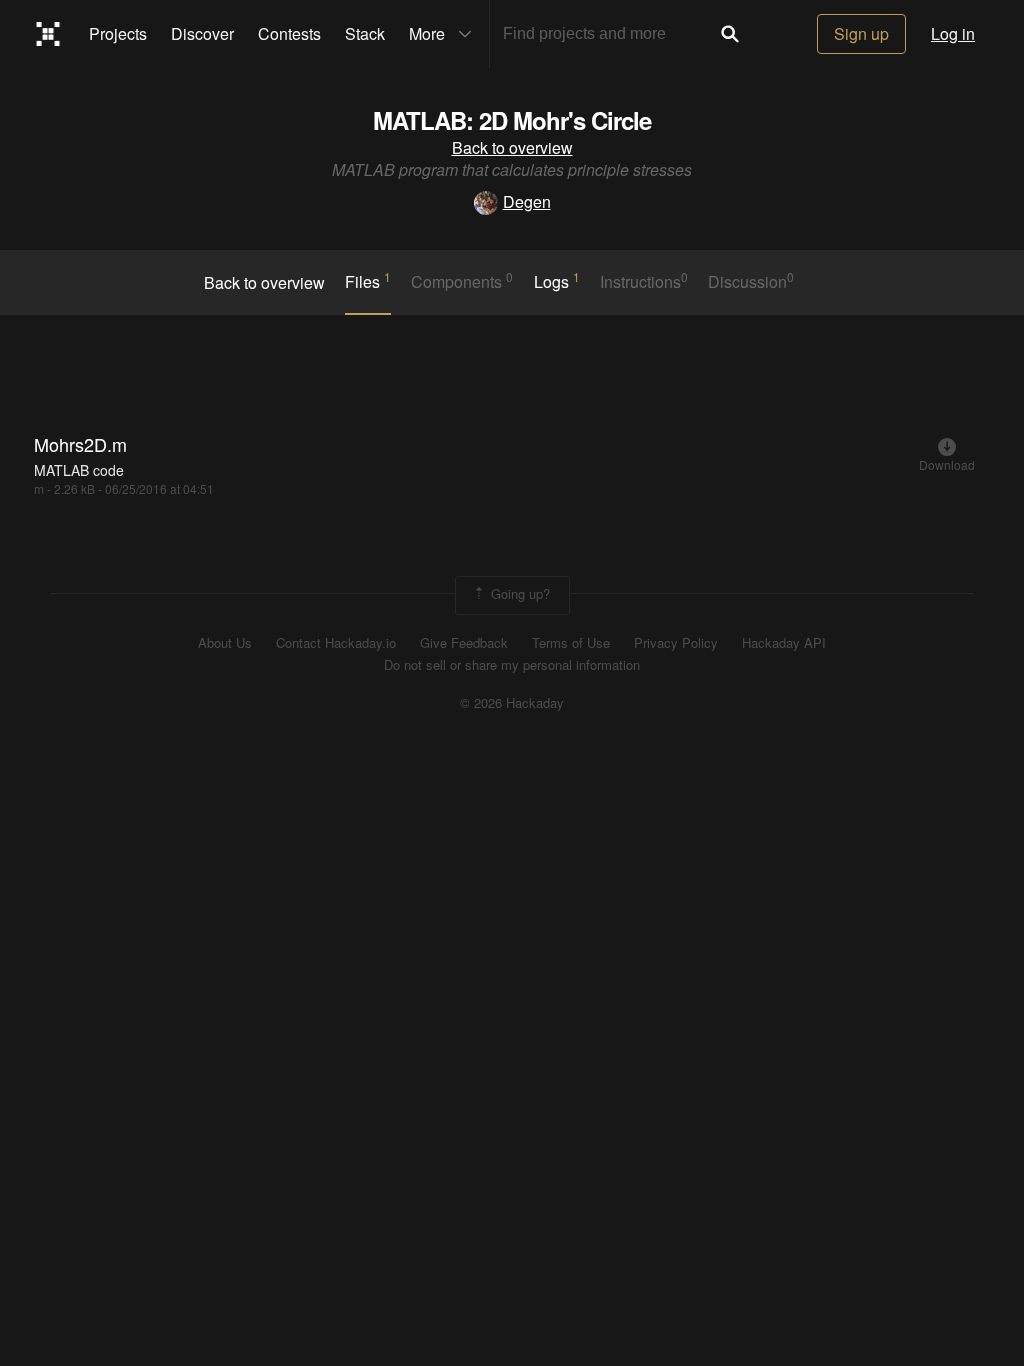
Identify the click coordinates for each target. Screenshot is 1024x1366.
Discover (202, 33)
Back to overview (512, 147)
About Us (225, 643)
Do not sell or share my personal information (512, 665)
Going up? (518, 593)
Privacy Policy (676, 643)
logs (557, 281)
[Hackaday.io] (48, 34)
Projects (118, 33)
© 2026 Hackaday (512, 703)
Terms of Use (571, 643)
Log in (953, 33)
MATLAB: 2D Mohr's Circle (512, 120)
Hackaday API (784, 643)
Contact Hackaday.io (336, 643)
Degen (527, 201)
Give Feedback (464, 643)
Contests (289, 33)
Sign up (861, 33)
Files (368, 281)
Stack (365, 33)
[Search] (730, 34)
